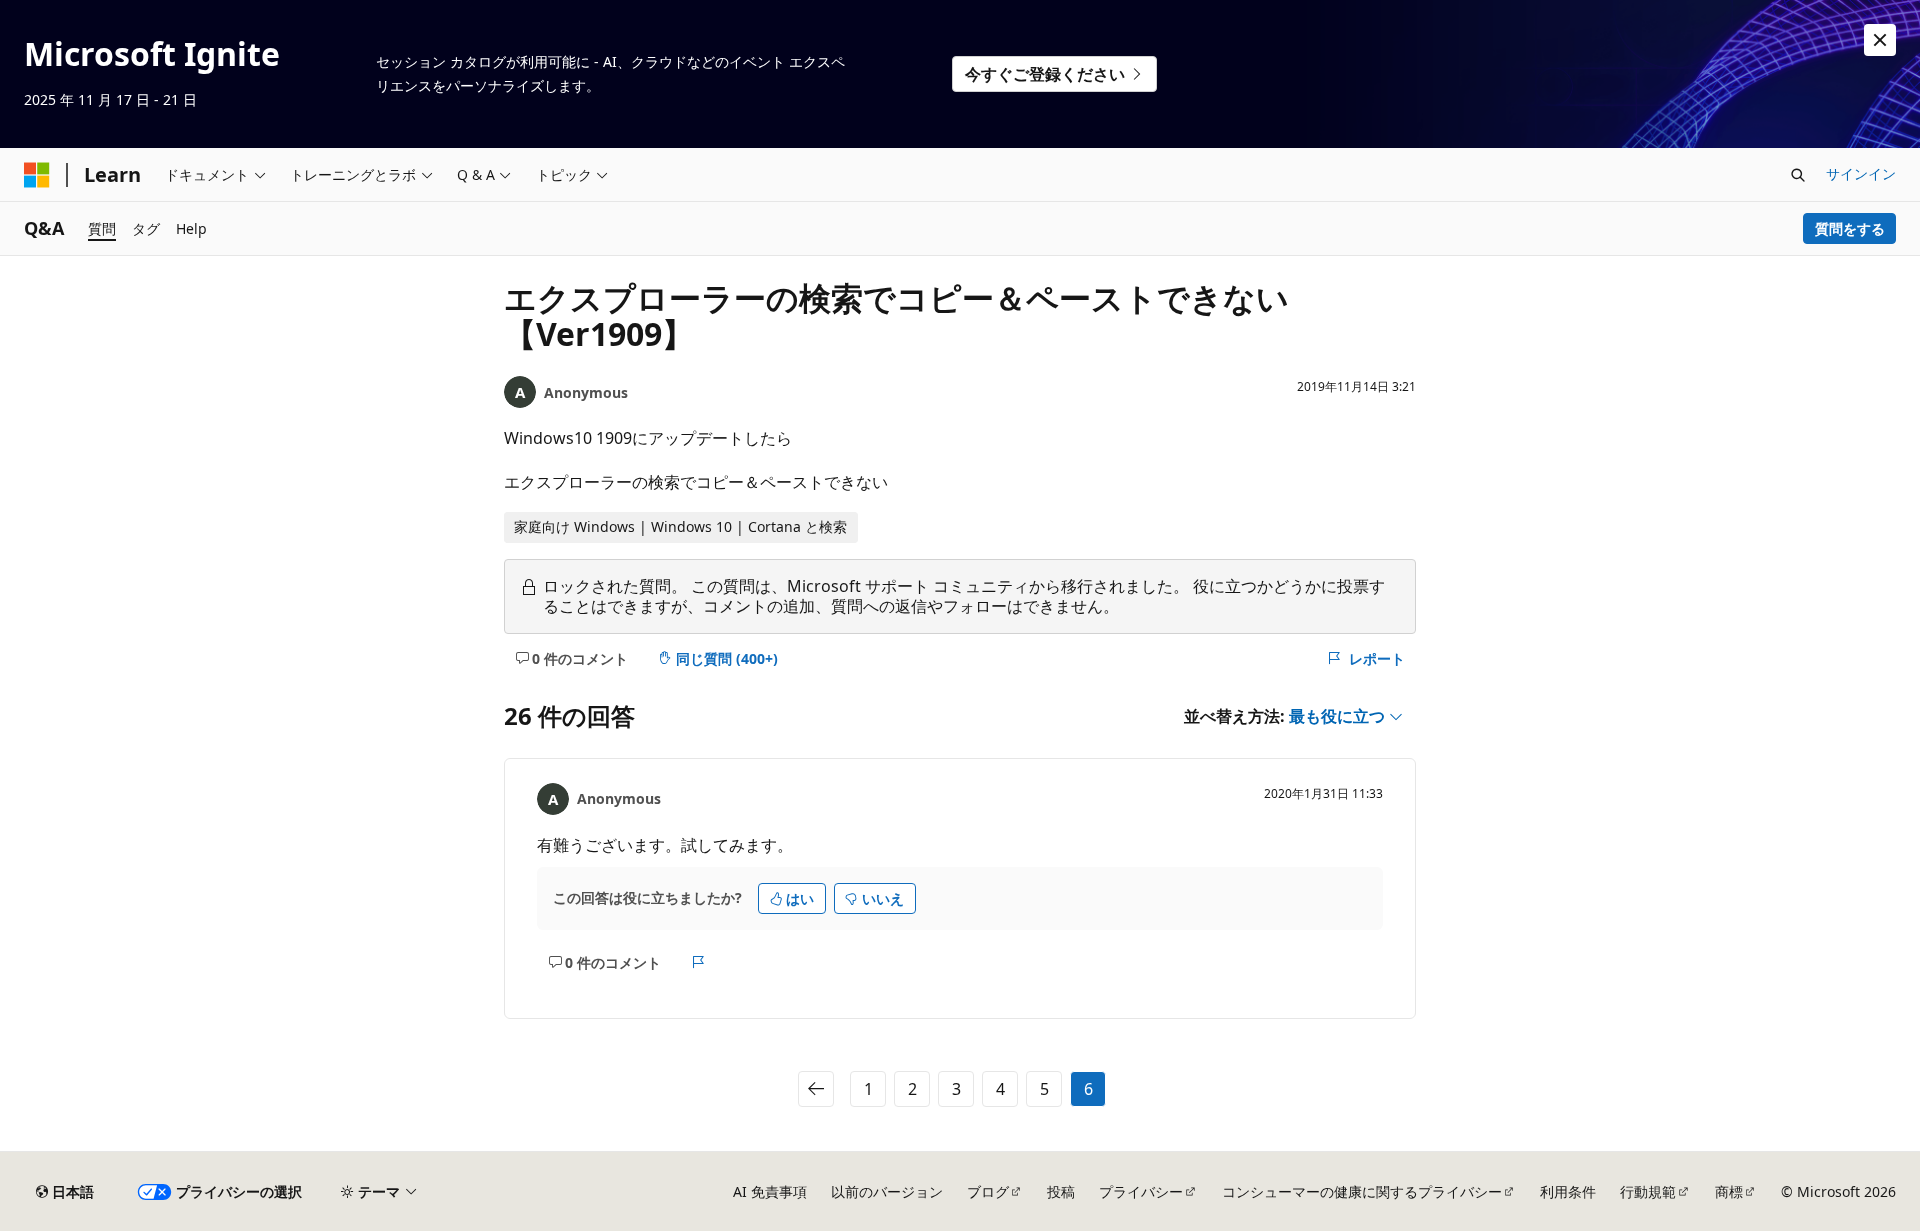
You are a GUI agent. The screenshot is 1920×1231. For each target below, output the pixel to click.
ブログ (988, 1191)
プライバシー (1141, 1191)
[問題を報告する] (698, 962)
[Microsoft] (37, 175)
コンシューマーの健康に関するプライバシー (1362, 1191)
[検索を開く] (1798, 175)
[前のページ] (816, 1089)
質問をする (1850, 228)
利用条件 (1568, 1191)
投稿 (1061, 1191)
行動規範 (1648, 1191)
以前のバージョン (887, 1191)
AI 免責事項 (770, 1191)
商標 (1729, 1191)
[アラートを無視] (1880, 40)
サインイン (1861, 173)
